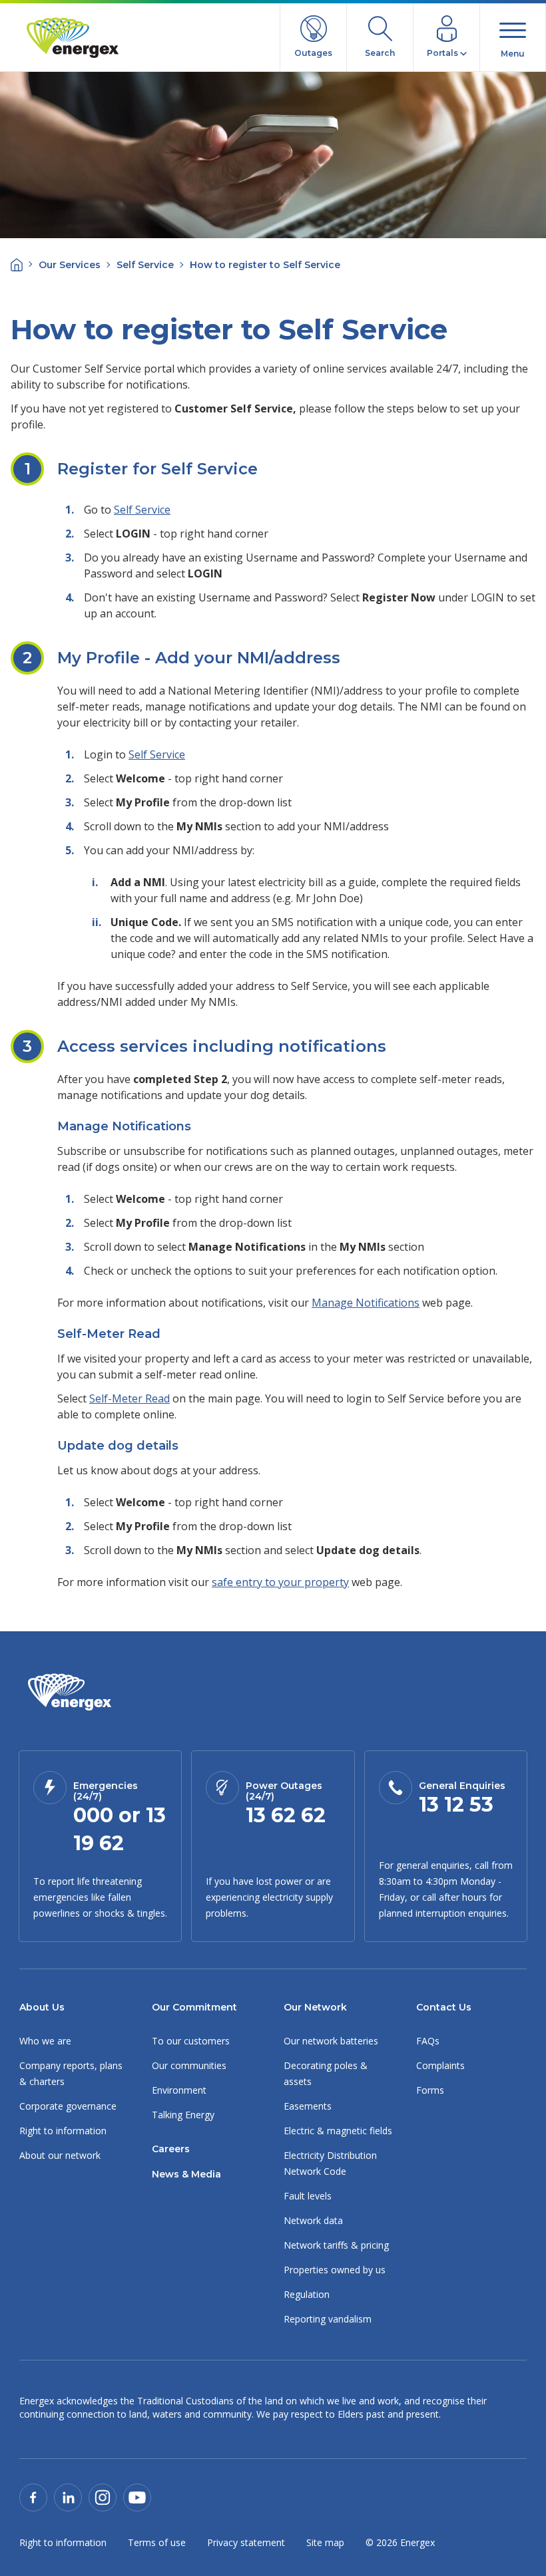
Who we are (45, 2041)
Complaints (440, 2065)
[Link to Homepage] (70, 1692)
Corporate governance (68, 2106)
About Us (42, 2007)
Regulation (307, 2294)
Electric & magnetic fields (338, 2131)
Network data (313, 2220)
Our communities (189, 2065)
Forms (430, 2090)
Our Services (70, 265)
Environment (179, 2090)
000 (93, 1815)
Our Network (315, 2007)
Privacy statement (246, 2542)
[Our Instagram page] (103, 2496)
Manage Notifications (366, 1303)
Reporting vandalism (328, 2319)
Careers (171, 2149)
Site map (325, 2542)
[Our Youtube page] (137, 2496)
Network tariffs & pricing (336, 2245)
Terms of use (157, 2542)
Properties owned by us (335, 2270)
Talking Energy (183, 2115)
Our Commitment (194, 2007)
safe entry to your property (280, 1582)
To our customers (191, 2041)
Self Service (145, 265)
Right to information (63, 2131)
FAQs (428, 2041)
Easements (308, 2106)
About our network (60, 2155)
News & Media (186, 2174)
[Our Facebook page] (33, 2496)
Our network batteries (331, 2041)
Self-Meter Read (130, 1398)
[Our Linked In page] (68, 2496)
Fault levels (308, 2196)
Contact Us (444, 2007)
